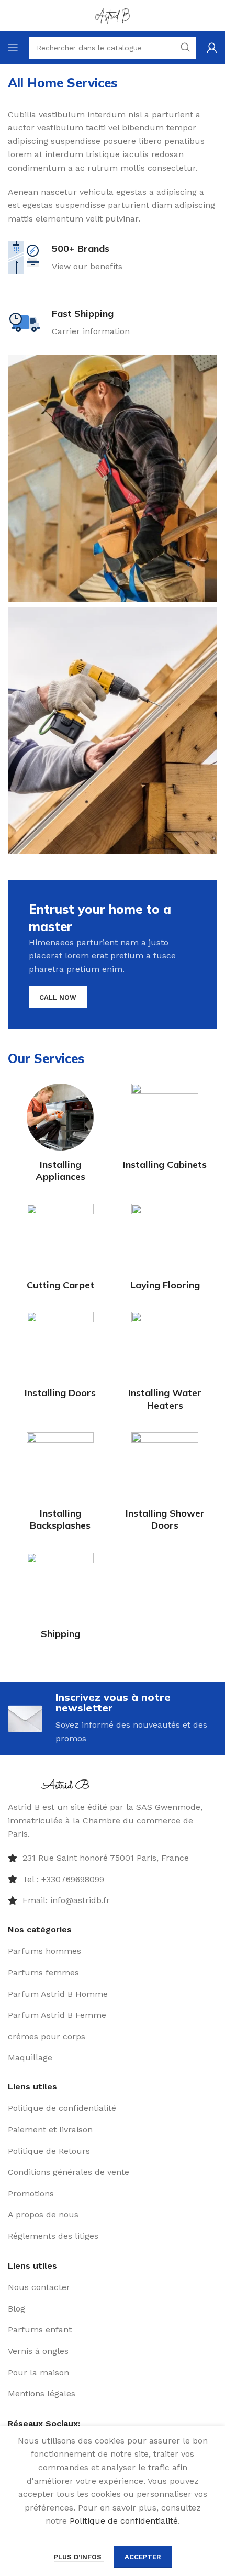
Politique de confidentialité (124, 2521)
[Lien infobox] (65, 258)
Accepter (143, 2557)
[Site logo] (113, 15)
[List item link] (113, 1880)
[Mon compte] (212, 48)
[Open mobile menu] (13, 48)
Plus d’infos (79, 2557)
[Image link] (67, 1783)
